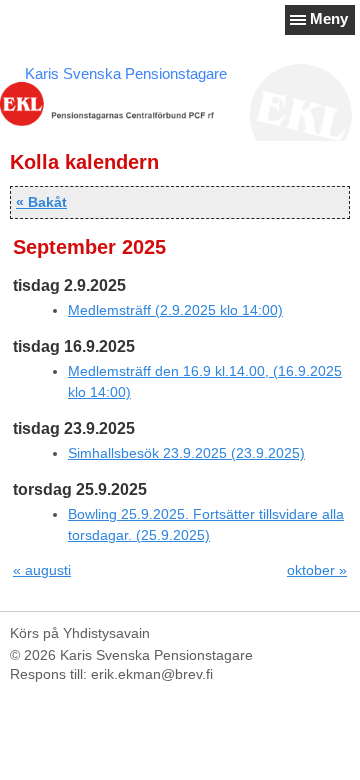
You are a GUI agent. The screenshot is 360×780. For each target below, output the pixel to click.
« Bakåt (41, 202)
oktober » (317, 570)
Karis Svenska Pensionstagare (126, 73)
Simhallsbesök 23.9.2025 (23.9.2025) (186, 453)
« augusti (42, 570)
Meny (329, 18)
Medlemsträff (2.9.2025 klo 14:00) (175, 310)
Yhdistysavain (106, 633)
